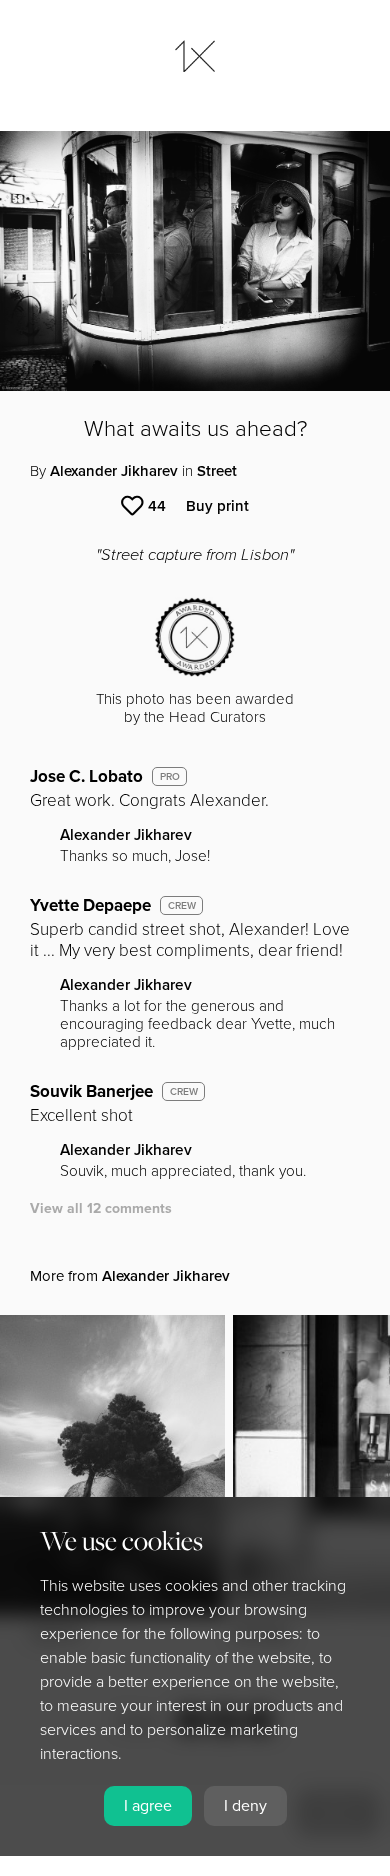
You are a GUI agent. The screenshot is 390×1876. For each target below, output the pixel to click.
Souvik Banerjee (91, 1091)
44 (157, 506)
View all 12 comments (101, 1208)
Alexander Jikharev (114, 471)
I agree (148, 1806)
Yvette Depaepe (90, 905)
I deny (245, 1806)
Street (217, 471)
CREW (182, 906)
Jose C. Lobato (86, 776)
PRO (170, 777)
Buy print (217, 506)
